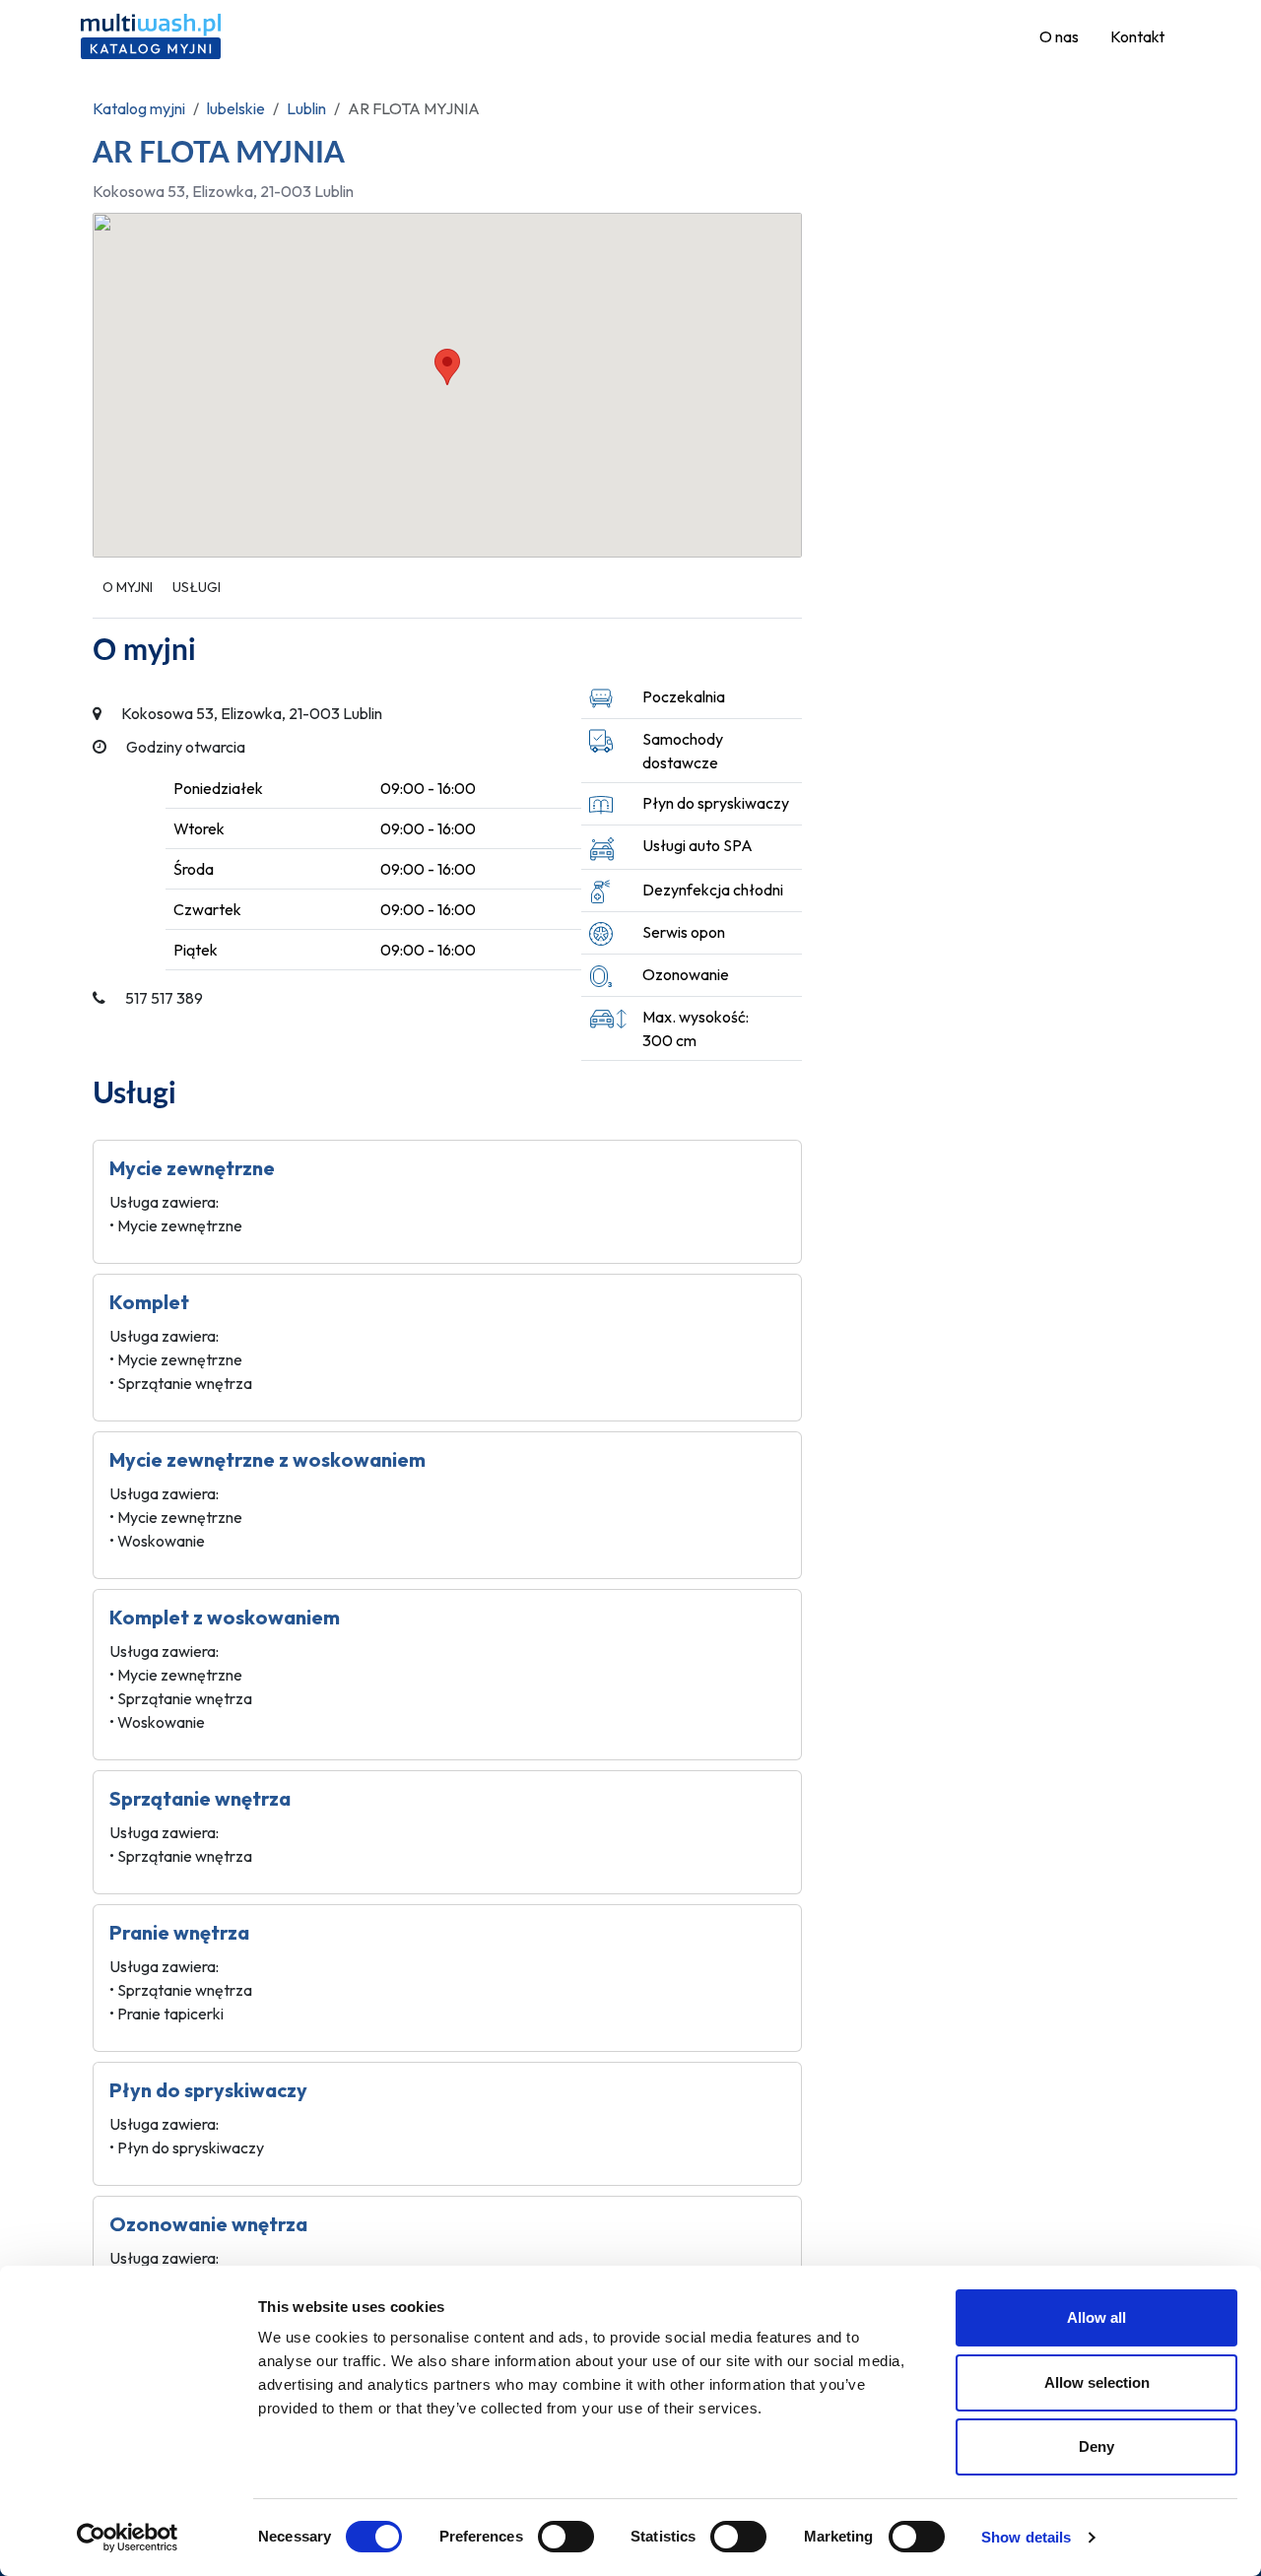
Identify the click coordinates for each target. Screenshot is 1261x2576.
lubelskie (236, 108)
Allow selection (1097, 2382)
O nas (1059, 36)
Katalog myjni (139, 108)
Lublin (306, 108)
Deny (1096, 2446)
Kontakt (1137, 36)
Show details (1026, 2537)
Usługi (197, 587)
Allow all (1096, 2317)
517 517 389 (164, 998)
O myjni (128, 587)
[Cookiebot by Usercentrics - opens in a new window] (128, 2538)
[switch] (566, 2537)
